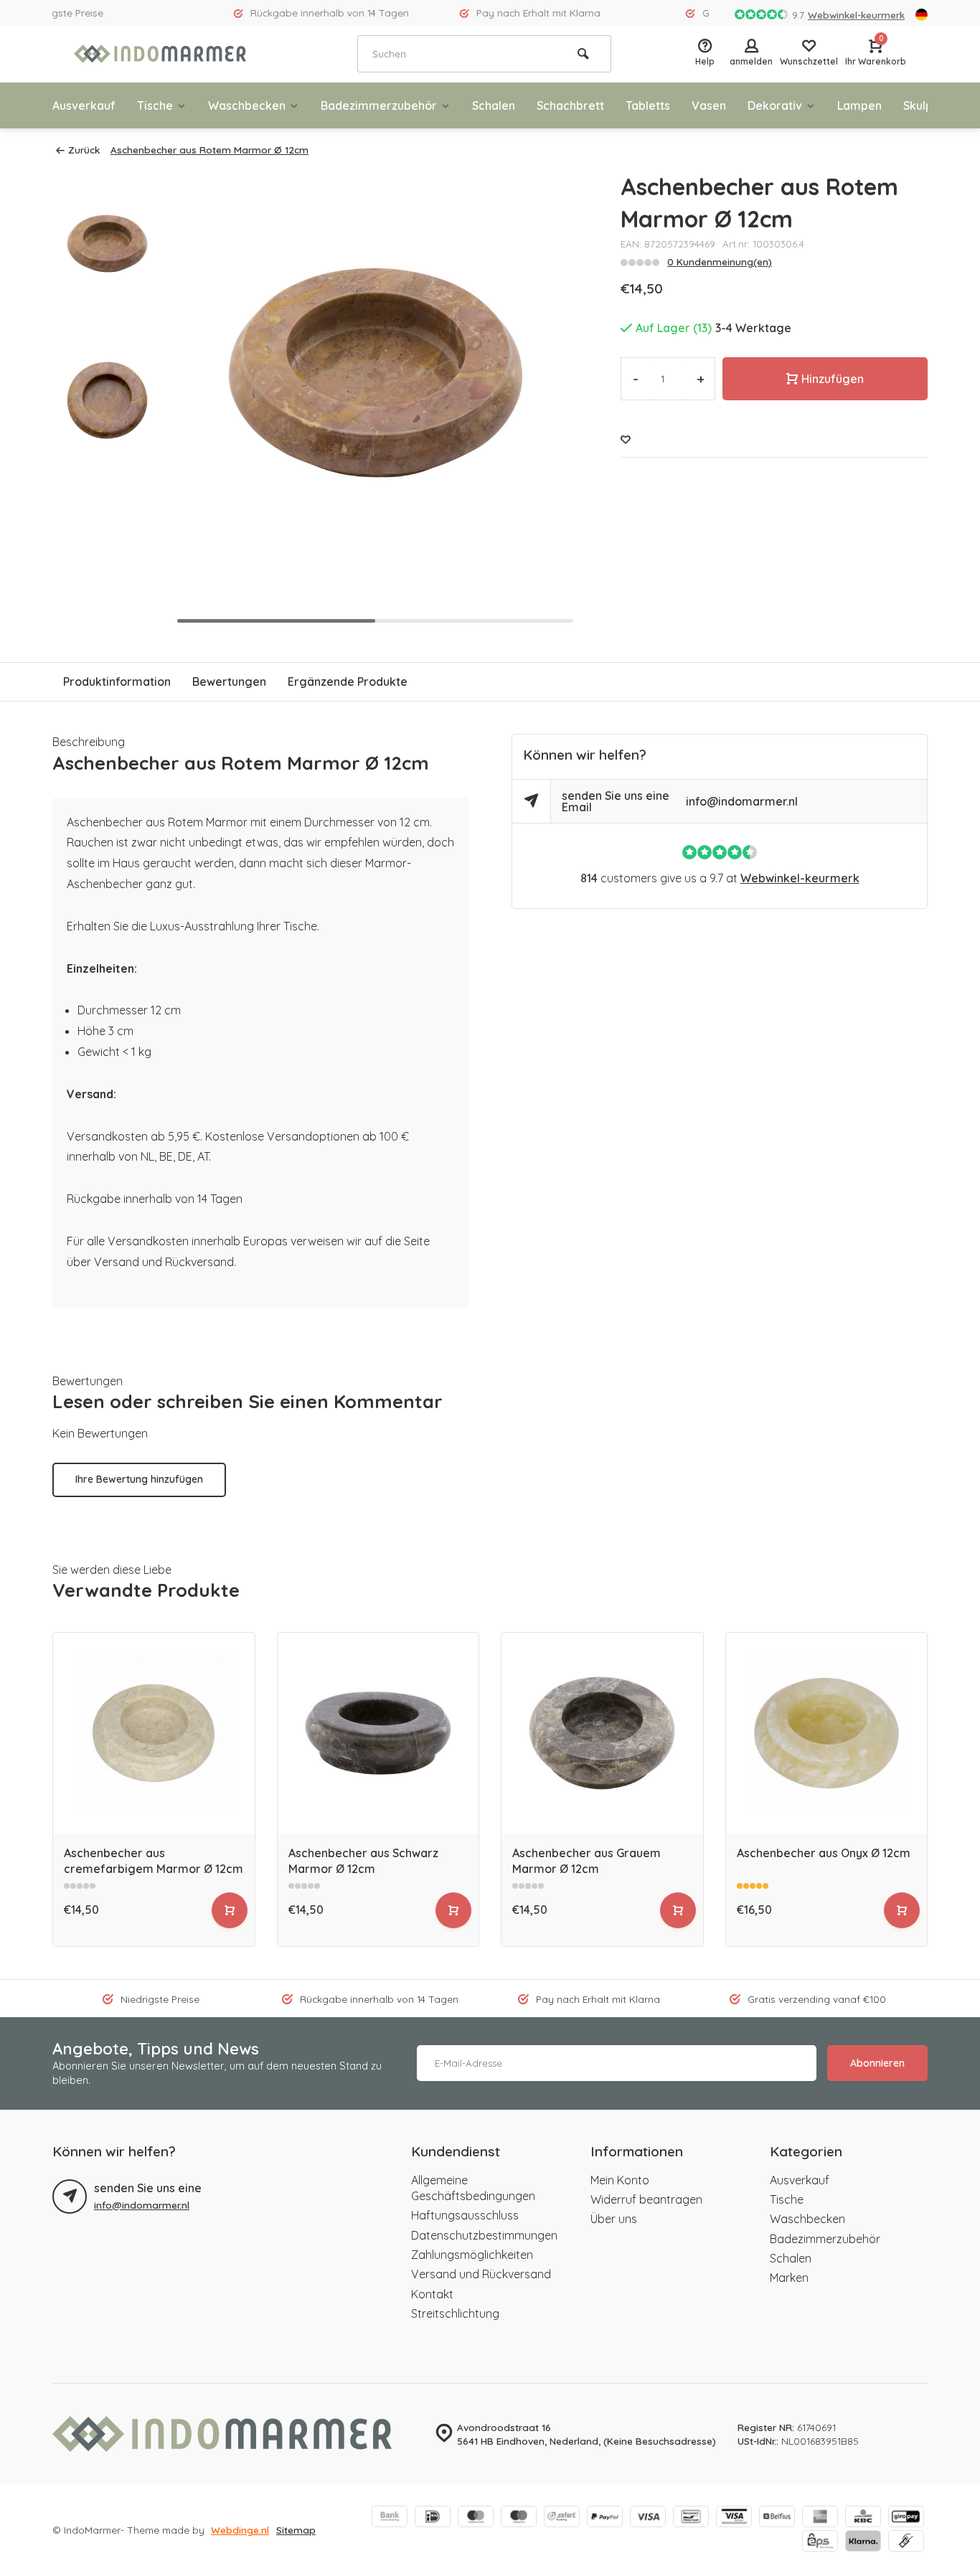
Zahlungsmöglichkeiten (472, 2255)
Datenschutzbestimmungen (484, 2235)
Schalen (494, 105)
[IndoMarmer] (160, 54)
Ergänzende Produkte (348, 681)
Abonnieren (877, 2063)
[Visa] (648, 2518)
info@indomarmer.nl (742, 801)
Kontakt (432, 2294)
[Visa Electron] (734, 2518)
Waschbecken (247, 105)
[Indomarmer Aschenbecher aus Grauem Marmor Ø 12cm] (602, 1733)
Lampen (859, 105)
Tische (155, 105)
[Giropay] (906, 2518)
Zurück (84, 150)
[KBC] (863, 2518)
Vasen (709, 105)
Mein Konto (620, 2180)
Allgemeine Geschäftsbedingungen (473, 2188)
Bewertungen (229, 681)
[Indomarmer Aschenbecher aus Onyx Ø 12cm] (827, 1733)
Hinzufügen (833, 379)
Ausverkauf (84, 105)
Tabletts (648, 105)
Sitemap (296, 2530)
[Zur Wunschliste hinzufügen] (626, 439)
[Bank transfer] (390, 2518)
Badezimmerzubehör (379, 105)
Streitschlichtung (455, 2313)
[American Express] (820, 2518)
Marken (789, 2278)
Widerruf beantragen (646, 2199)
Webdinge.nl (240, 2530)
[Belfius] (777, 2518)
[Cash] (906, 2542)
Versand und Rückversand (481, 2274)
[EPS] (820, 2542)
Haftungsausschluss (465, 2215)
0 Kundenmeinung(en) (720, 261)
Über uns (614, 2219)
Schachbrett (570, 105)
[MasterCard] (476, 2518)
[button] (549, 400)
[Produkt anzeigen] (230, 1910)
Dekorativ (775, 105)
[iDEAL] (433, 2518)
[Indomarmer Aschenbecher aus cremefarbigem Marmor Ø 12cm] (154, 1733)
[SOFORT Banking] (562, 2518)
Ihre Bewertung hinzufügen (139, 1479)
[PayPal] (605, 2518)
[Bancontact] (691, 2518)
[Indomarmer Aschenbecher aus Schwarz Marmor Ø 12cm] (378, 1733)
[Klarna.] (863, 2542)
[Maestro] (519, 2518)
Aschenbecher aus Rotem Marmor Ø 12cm (209, 150)
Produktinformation (117, 681)
